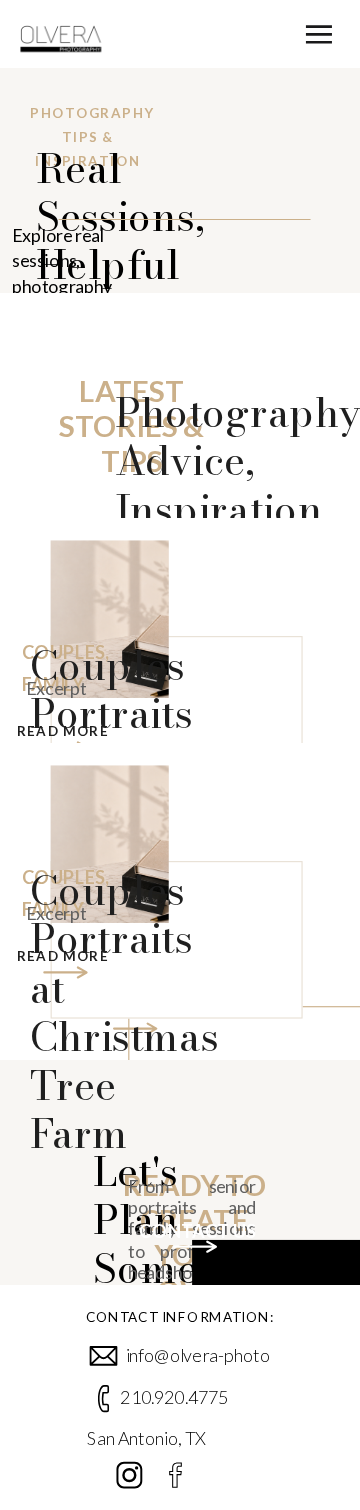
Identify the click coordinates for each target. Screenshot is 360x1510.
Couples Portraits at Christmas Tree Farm (124, 1011)
